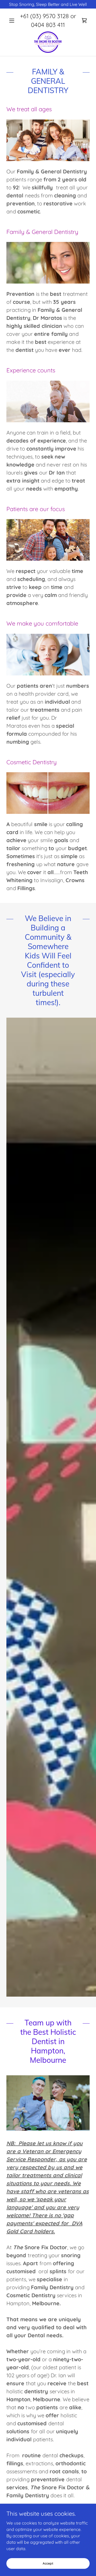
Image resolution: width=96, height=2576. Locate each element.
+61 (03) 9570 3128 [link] (44, 16)
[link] (84, 21)
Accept (48, 2563)
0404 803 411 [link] (48, 25)
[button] (13, 21)
